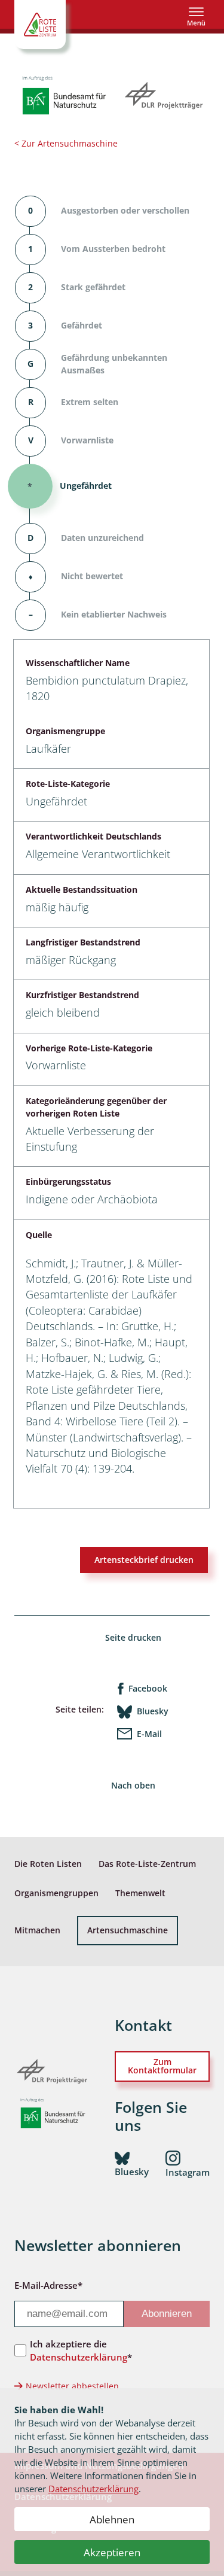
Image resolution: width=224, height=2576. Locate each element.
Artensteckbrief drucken (144, 1560)
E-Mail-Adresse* (48, 2285)
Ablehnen (112, 2519)
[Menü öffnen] (196, 16)
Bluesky (153, 1711)
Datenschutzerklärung (93, 2489)
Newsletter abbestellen (72, 2386)
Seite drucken (133, 1637)
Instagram (188, 2172)
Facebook (148, 1688)
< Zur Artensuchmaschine (66, 143)
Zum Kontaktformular (162, 2066)
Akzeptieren (112, 2552)
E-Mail (149, 1734)
